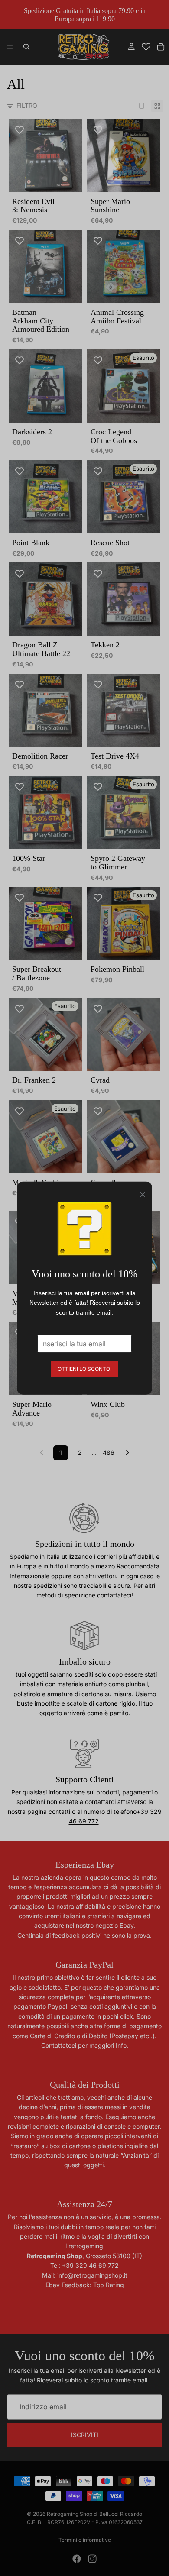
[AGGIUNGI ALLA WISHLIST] (19, 130)
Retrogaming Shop (70, 2514)
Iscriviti (85, 2435)
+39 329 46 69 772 (90, 2265)
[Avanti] (127, 1453)
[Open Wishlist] (146, 47)
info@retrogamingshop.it (92, 2275)
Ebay (127, 1925)
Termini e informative (85, 2540)
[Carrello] (161, 47)
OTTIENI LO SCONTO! (84, 1369)
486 (109, 1453)
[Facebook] (77, 2559)
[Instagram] (92, 2559)
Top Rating (109, 2285)
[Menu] (10, 47)
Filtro (27, 105)
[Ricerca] (26, 47)
